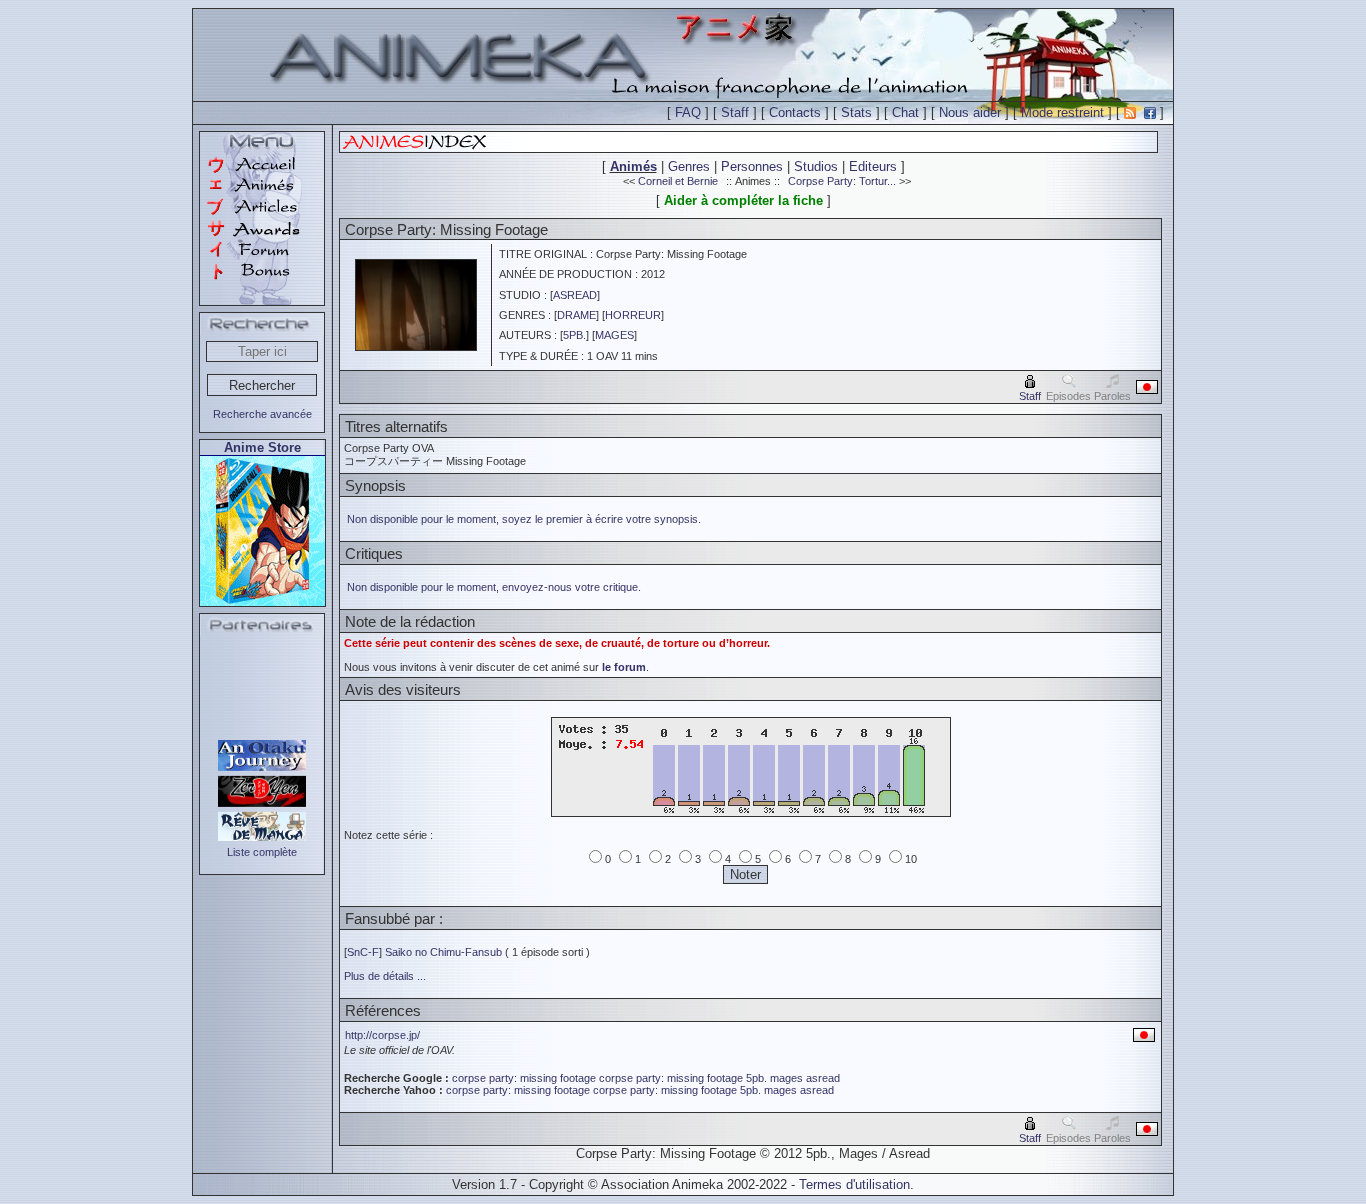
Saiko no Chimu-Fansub (443, 952)
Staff (735, 112)
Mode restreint (1062, 112)
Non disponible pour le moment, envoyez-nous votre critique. (494, 587)
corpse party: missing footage (524, 1078)
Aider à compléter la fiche (743, 200)
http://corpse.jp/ (382, 1035)
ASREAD (575, 295)
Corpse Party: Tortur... (842, 181)
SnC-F (363, 952)
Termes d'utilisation (854, 1184)
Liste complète (262, 852)
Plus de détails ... (385, 976)
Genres (689, 166)
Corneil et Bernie (678, 181)
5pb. (756, 1078)
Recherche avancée (262, 414)
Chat (905, 112)
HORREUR (633, 315)
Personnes (752, 166)
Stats (856, 112)
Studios (816, 166)
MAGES (614, 335)
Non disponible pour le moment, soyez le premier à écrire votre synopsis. (524, 519)
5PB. (574, 335)
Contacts (795, 112)
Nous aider (970, 112)
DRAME (576, 315)
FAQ (688, 112)
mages (786, 1078)
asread (823, 1078)
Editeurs (873, 166)
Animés (633, 166)
